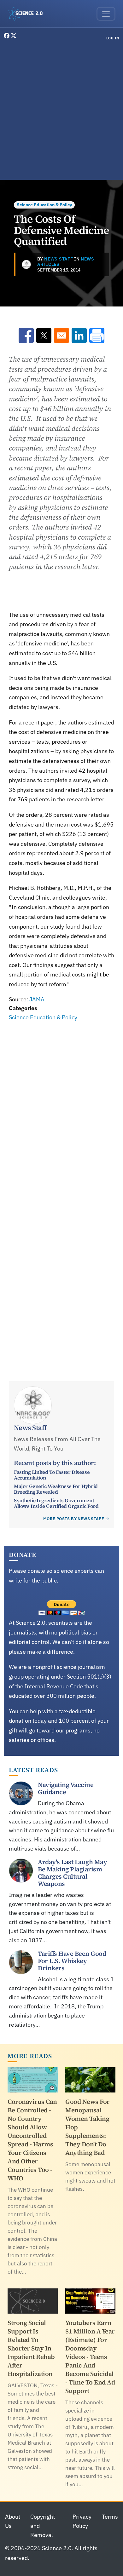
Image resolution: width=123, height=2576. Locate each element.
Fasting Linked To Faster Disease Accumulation (52, 1475)
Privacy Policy (82, 2521)
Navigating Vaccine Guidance (66, 1788)
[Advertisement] (61, 112)
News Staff (59, 259)
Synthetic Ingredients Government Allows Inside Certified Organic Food (56, 1503)
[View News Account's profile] (26, 264)
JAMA (37, 999)
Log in (113, 38)
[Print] (97, 335)
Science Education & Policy (44, 205)
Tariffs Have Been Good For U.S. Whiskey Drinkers (72, 1961)
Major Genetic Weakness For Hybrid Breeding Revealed (56, 1489)
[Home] (28, 14)
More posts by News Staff (74, 1519)
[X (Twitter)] (14, 36)
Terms (110, 2517)
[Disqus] (61, 1110)
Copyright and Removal (43, 2526)
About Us (13, 2521)
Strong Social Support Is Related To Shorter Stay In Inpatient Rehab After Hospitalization (31, 2348)
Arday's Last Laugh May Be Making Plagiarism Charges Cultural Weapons (72, 1873)
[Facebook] (7, 36)
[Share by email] (61, 335)
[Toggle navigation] (106, 14)
